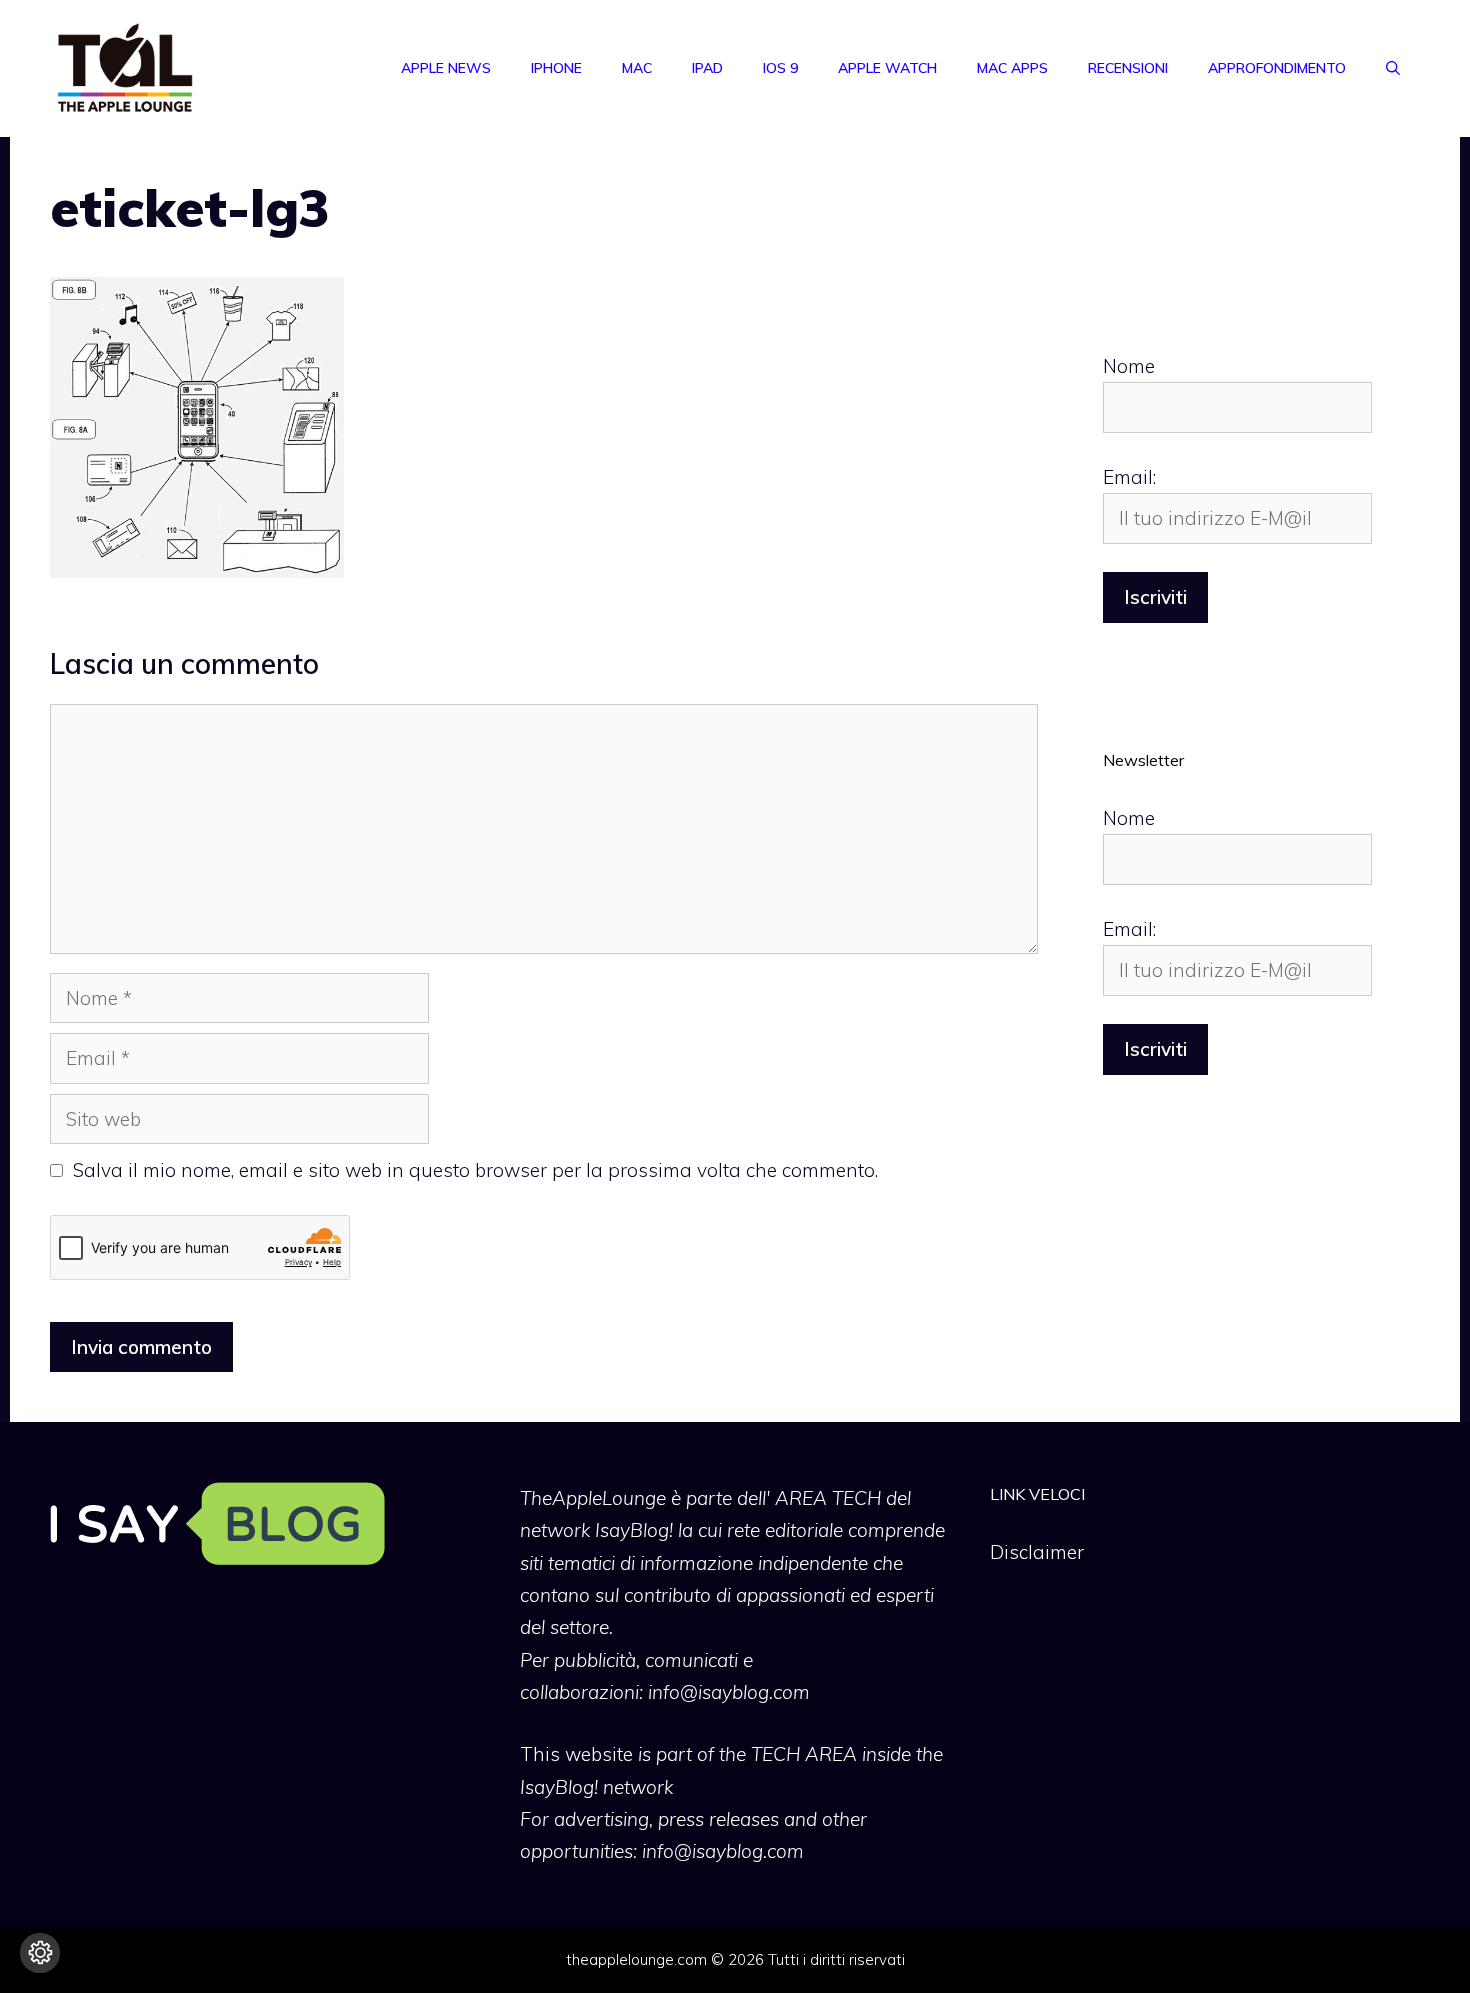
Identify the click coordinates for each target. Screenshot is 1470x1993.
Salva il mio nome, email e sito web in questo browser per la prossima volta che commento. (475, 1170)
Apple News (446, 68)
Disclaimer (1037, 1552)
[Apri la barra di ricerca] (1393, 68)
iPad (707, 68)
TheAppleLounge (593, 1498)
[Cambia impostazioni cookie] (40, 1953)
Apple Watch (887, 68)
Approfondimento (1277, 68)
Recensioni (1128, 68)
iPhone (556, 68)
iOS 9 (780, 68)
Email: (1129, 477)
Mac (637, 68)
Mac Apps (1012, 68)
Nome (1129, 366)
